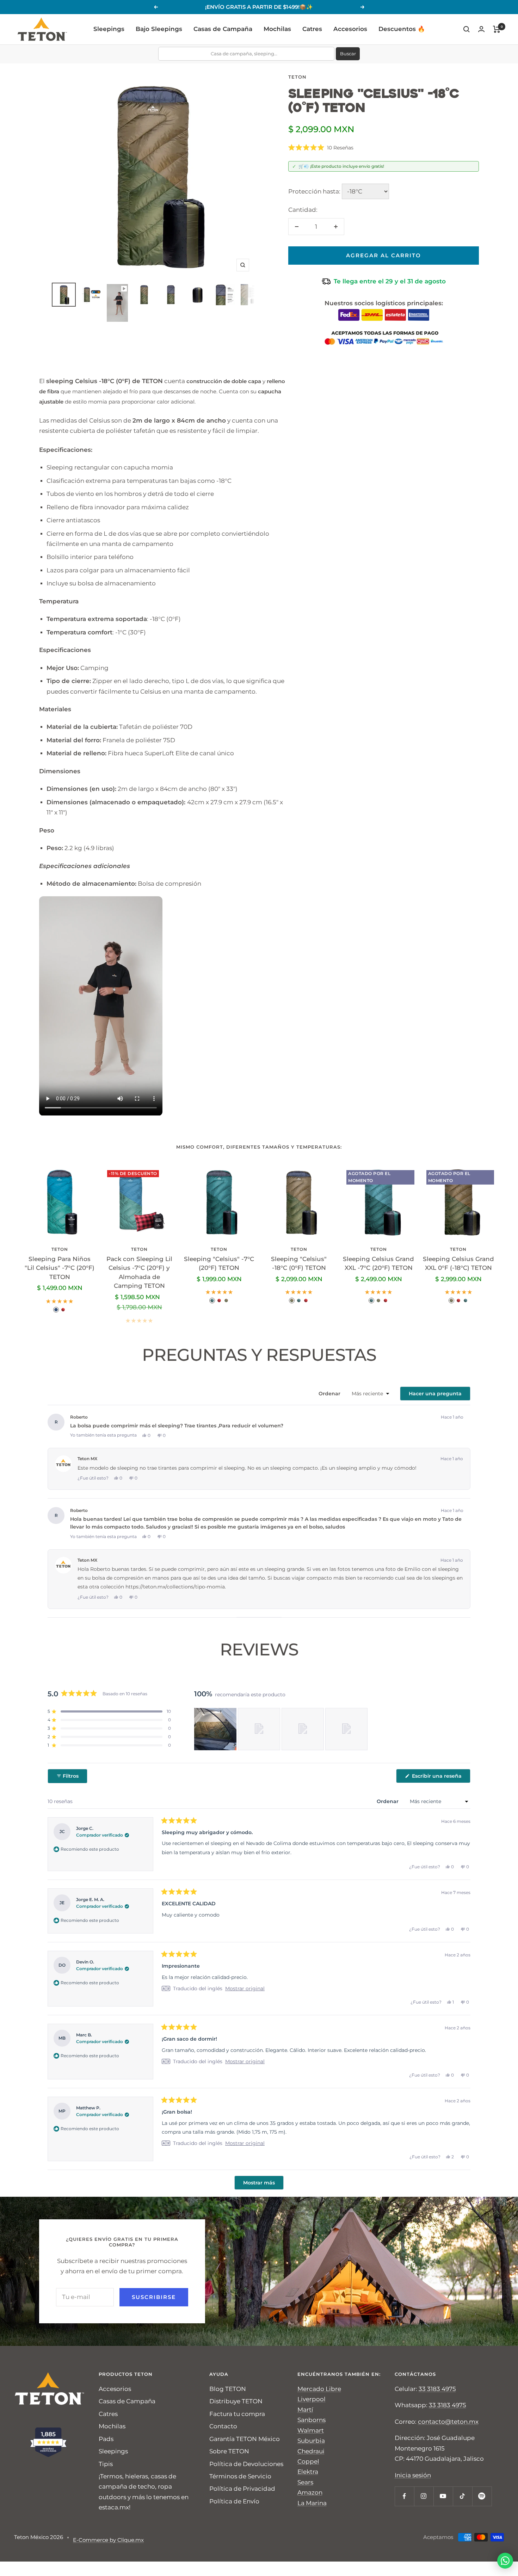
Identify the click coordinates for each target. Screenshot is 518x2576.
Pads (106, 2439)
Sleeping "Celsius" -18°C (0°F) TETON (299, 1264)
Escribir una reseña (440, 1778)
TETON (297, 77)
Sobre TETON (229, 2451)
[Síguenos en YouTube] (443, 2496)
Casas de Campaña (223, 29)
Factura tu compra (237, 2414)
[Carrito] (497, 29)
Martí (305, 2410)
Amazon (310, 2492)
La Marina (312, 2503)
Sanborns (312, 2420)
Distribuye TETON (236, 2401)
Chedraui (311, 2451)
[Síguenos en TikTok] (463, 2496)
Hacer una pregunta (440, 1395)
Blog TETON (228, 2389)
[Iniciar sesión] (481, 29)
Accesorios (350, 29)
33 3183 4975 (437, 2389)
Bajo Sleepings (159, 29)
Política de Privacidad (242, 2489)
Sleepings (109, 29)
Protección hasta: (314, 191)
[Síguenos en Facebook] (404, 2496)
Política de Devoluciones (246, 2464)
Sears (305, 2482)
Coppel (308, 2461)
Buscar (348, 54)
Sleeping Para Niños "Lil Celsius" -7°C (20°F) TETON (60, 1268)
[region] (282, 1729)
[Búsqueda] (467, 29)
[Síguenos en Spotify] (482, 2496)
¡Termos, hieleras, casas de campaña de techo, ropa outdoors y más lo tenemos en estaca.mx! (144, 2492)
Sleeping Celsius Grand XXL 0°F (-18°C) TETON (458, 1264)
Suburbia (311, 2441)
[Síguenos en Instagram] (424, 2496)
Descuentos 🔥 (402, 29)
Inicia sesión (413, 2475)
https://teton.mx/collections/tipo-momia (175, 1587)
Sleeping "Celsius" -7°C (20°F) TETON (219, 1264)
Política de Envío (234, 2501)
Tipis (106, 2464)
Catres (312, 29)
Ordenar (330, 1394)
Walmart (311, 2430)
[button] (321, 148)
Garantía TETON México (245, 2439)
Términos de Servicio (240, 2476)
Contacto (223, 2426)
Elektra (308, 2472)
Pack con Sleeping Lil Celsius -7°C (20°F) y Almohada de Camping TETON (139, 1272)
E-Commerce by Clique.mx (108, 2540)
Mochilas (277, 29)
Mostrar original (245, 1988)
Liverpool (312, 2399)
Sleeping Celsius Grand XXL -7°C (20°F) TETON (378, 1264)
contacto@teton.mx (448, 2422)
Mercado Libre (319, 2389)
